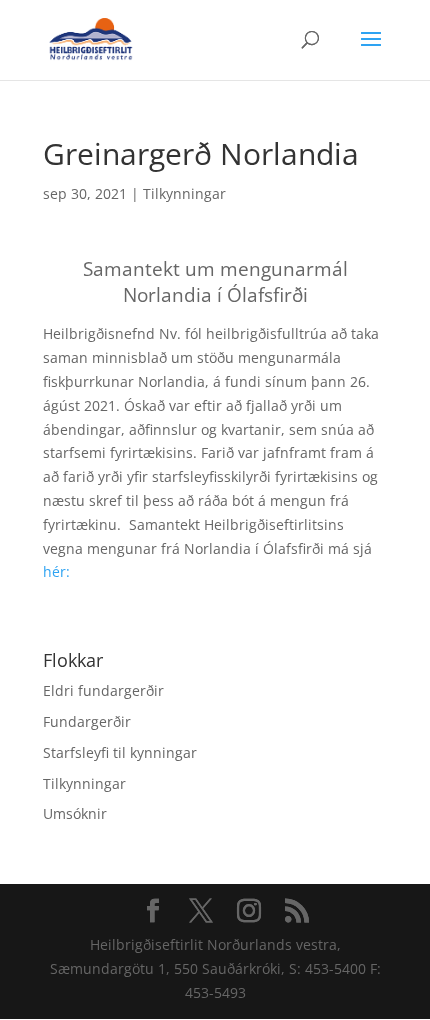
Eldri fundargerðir (103, 690)
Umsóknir (75, 813)
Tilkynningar (184, 193)
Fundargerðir (87, 721)
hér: (56, 571)
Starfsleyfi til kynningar (120, 752)
